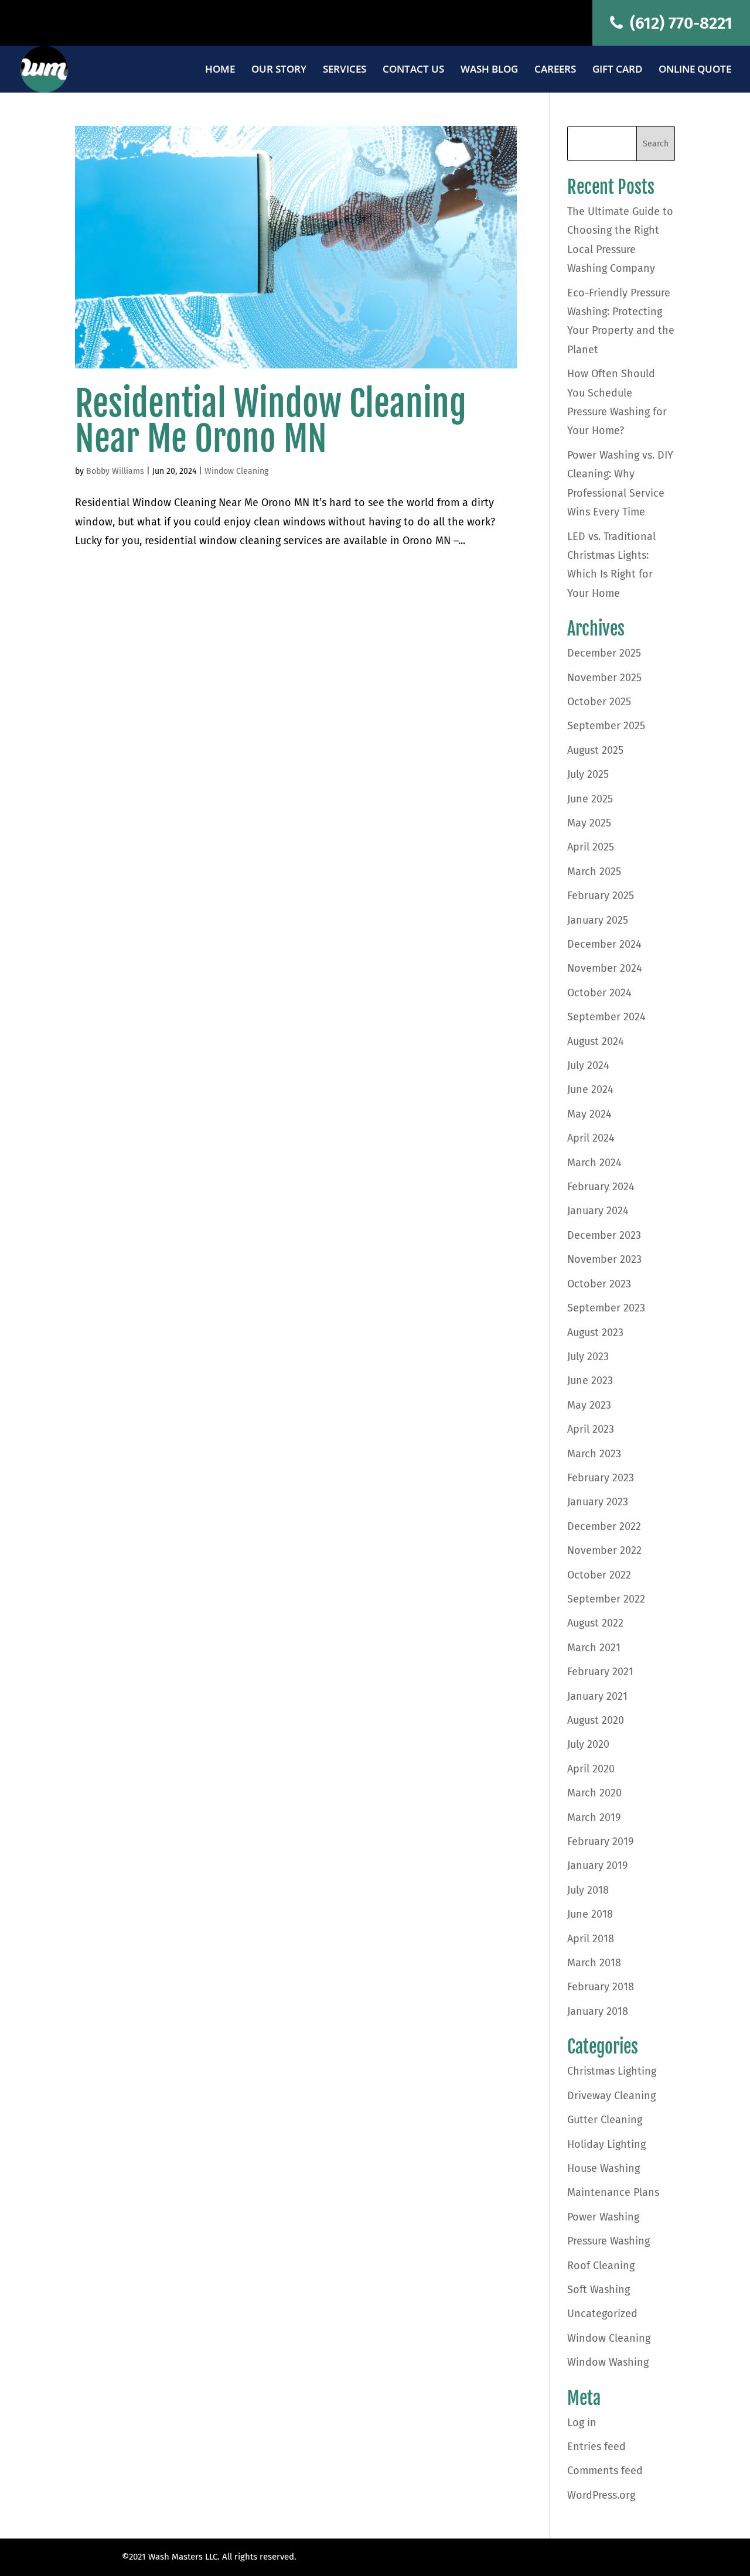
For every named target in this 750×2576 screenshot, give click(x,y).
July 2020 (588, 1744)
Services (345, 70)
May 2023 (589, 1405)
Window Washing (608, 2362)
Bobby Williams (115, 471)
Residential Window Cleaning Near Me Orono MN (271, 421)
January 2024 (598, 1211)
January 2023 (598, 1502)
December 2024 (604, 944)
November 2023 (604, 1259)
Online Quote (695, 70)
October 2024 (599, 993)
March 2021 (594, 1648)
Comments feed (605, 2471)
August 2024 (596, 1041)
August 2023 (595, 1333)
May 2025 (589, 823)
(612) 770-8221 (679, 23)
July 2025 (588, 774)
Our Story (279, 70)
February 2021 (600, 1672)
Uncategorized (602, 2314)
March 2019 (594, 1817)
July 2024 (588, 1065)
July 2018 (588, 1890)
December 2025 (604, 653)
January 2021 (597, 1696)
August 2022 (595, 1623)
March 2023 (594, 1454)
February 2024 (601, 1187)
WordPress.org (601, 2495)
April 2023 (591, 1429)
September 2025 (606, 726)
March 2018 (594, 1963)
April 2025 (591, 847)
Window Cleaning (236, 471)
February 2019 (600, 1842)
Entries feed (596, 2447)
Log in (582, 2423)
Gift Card (617, 70)
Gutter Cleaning (605, 2120)
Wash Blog (489, 70)
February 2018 (601, 1987)
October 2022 (599, 1575)
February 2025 (601, 896)
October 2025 (599, 702)
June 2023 (590, 1381)
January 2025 (598, 920)
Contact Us (413, 70)
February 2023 (601, 1478)
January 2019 (597, 1866)
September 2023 (606, 1308)
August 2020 (596, 1720)
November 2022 (604, 1550)
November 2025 (604, 678)
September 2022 (606, 1599)
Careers (555, 70)
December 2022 (604, 1526)
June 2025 (590, 799)
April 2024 (591, 1138)
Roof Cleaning (601, 2266)
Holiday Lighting (606, 2144)
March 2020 (594, 1793)
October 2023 (599, 1284)
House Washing (604, 2168)
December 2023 (604, 1235)
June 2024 (590, 1089)
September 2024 (606, 1017)
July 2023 (588, 1357)
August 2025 (595, 750)
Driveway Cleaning (611, 2096)
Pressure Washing (608, 2241)
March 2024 (594, 1163)
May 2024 (589, 1114)
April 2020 (591, 1769)
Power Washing (603, 2217)
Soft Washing (599, 2290)
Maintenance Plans (613, 2192)
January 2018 (598, 2011)
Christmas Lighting (612, 2071)
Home (220, 70)
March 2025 (594, 872)
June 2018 (590, 1914)
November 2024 (605, 968)
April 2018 (591, 1939)
